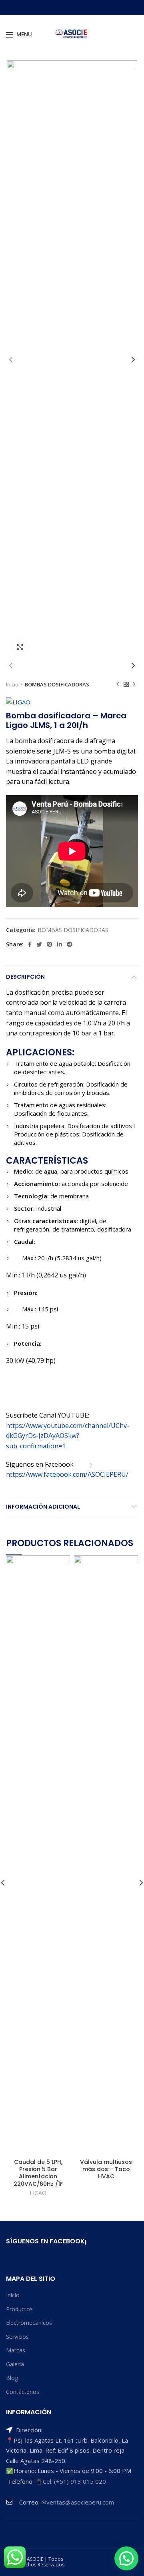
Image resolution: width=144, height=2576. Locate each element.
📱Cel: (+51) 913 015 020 (71, 2481)
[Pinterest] (50, 944)
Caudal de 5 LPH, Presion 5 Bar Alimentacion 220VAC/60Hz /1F (38, 2173)
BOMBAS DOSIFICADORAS (57, 684)
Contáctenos (23, 2392)
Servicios (17, 2337)
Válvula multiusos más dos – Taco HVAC (106, 2169)
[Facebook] (30, 944)
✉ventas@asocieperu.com (78, 2502)
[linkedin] (60, 944)
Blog (12, 2378)
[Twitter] (39, 944)
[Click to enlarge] (20, 647)
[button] (126, 2558)
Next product (134, 684)
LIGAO (38, 2193)
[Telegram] (70, 944)
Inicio (12, 684)
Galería (15, 2364)
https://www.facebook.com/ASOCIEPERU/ (67, 1474)
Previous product (118, 684)
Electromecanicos (29, 2323)
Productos (19, 2309)
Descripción (25, 977)
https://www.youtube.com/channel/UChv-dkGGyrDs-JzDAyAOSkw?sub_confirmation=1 (68, 1436)
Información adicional (43, 1507)
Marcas (16, 2350)
